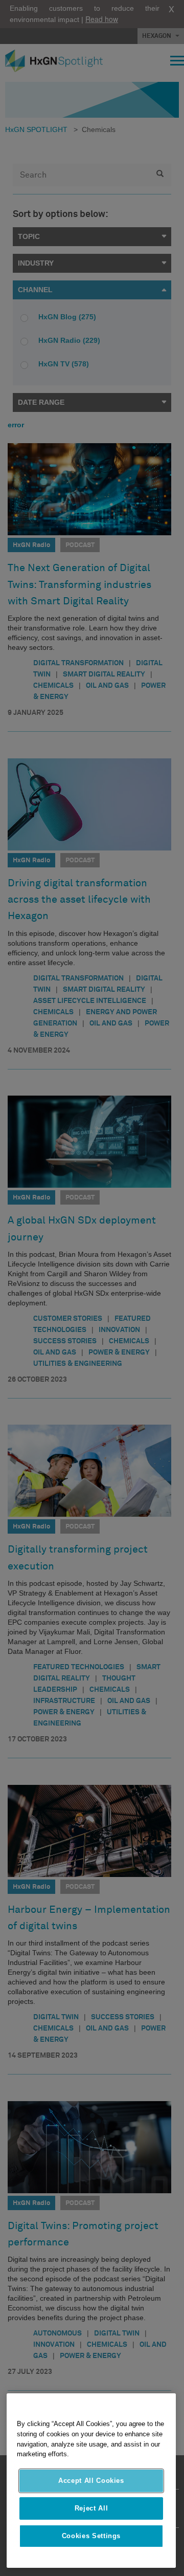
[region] (91, 2481)
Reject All (91, 2508)
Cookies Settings (91, 2536)
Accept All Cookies (91, 2481)
